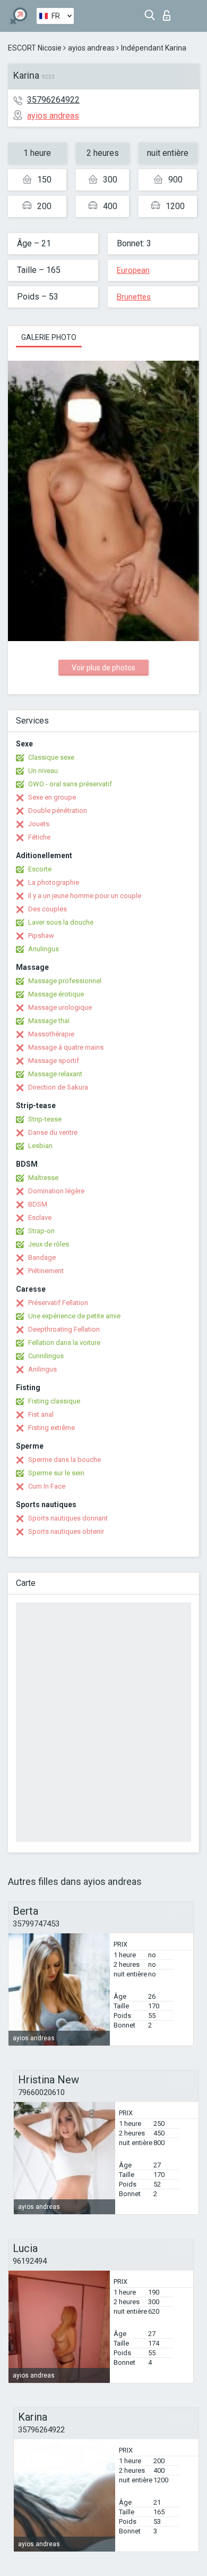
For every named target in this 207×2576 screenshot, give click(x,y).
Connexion (169, 13)
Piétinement (46, 1271)
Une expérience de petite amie (74, 1316)
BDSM (38, 1204)
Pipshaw (41, 936)
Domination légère (56, 1191)
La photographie (54, 882)
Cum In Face (47, 1486)
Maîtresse (43, 1178)
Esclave (40, 1218)
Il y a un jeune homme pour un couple (85, 896)
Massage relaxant (55, 1074)
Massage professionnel (65, 981)
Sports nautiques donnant (68, 1518)
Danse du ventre (53, 1132)
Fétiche (39, 837)
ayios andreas (91, 48)
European (133, 270)
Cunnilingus (46, 1356)
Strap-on (41, 1231)
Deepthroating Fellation (64, 1329)
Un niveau (43, 771)
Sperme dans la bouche (64, 1460)
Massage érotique (56, 994)
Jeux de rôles (49, 1244)
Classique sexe (51, 757)
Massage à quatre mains (66, 1047)
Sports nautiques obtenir (66, 1531)
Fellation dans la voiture (64, 1343)
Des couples (48, 909)
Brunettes (134, 297)
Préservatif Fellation (58, 1303)
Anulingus (44, 949)
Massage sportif (54, 1061)
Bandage (42, 1257)
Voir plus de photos (103, 668)
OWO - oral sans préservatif (70, 784)
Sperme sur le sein (56, 1473)
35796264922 (53, 100)
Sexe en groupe (52, 797)
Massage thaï (49, 1021)
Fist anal (41, 1414)
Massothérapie (51, 1034)
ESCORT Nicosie (35, 48)
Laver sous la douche (61, 922)
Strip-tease (45, 1119)
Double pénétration (58, 811)
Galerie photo (49, 337)
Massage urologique (60, 1007)
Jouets (39, 824)
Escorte (40, 869)
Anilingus (42, 1369)
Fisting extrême (51, 1428)
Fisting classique (54, 1401)
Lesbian (40, 1146)
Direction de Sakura (58, 1087)
